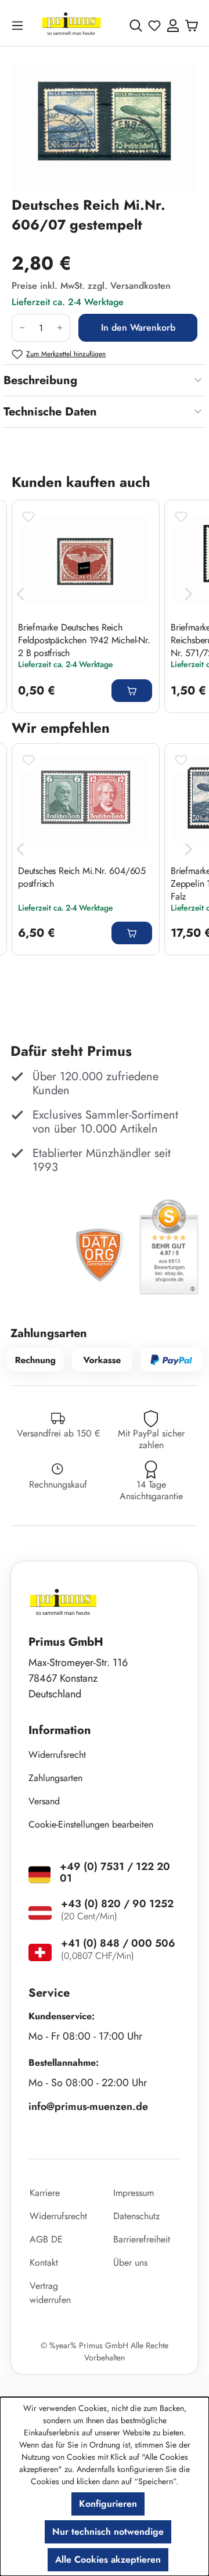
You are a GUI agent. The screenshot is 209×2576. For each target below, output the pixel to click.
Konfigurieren (108, 2504)
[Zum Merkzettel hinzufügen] (28, 517)
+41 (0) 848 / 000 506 (118, 1943)
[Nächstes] (189, 594)
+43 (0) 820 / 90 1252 (117, 1904)
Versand (44, 1801)
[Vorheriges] (20, 594)
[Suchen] (136, 26)
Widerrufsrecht (57, 1755)
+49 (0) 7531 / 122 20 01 (115, 1872)
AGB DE (46, 2239)
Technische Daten (50, 412)
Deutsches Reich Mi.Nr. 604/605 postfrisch (82, 877)
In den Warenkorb (138, 327)
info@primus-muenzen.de (88, 2106)
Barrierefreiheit (142, 2239)
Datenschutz (136, 2216)
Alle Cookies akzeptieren (108, 2559)
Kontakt (44, 2262)
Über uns (130, 2262)
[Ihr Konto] (173, 26)
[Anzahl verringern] (22, 328)
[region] (105, 128)
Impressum (134, 2193)
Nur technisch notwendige (108, 2532)
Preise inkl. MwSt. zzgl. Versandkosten (91, 286)
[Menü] (20, 25)
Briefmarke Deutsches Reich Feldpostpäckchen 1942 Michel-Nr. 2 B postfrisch (84, 640)
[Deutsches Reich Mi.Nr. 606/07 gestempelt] (105, 128)
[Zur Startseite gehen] (71, 25)
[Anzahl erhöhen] (60, 328)
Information (60, 1730)
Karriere (45, 2193)
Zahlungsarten (55, 1778)
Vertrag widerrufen (50, 2293)
